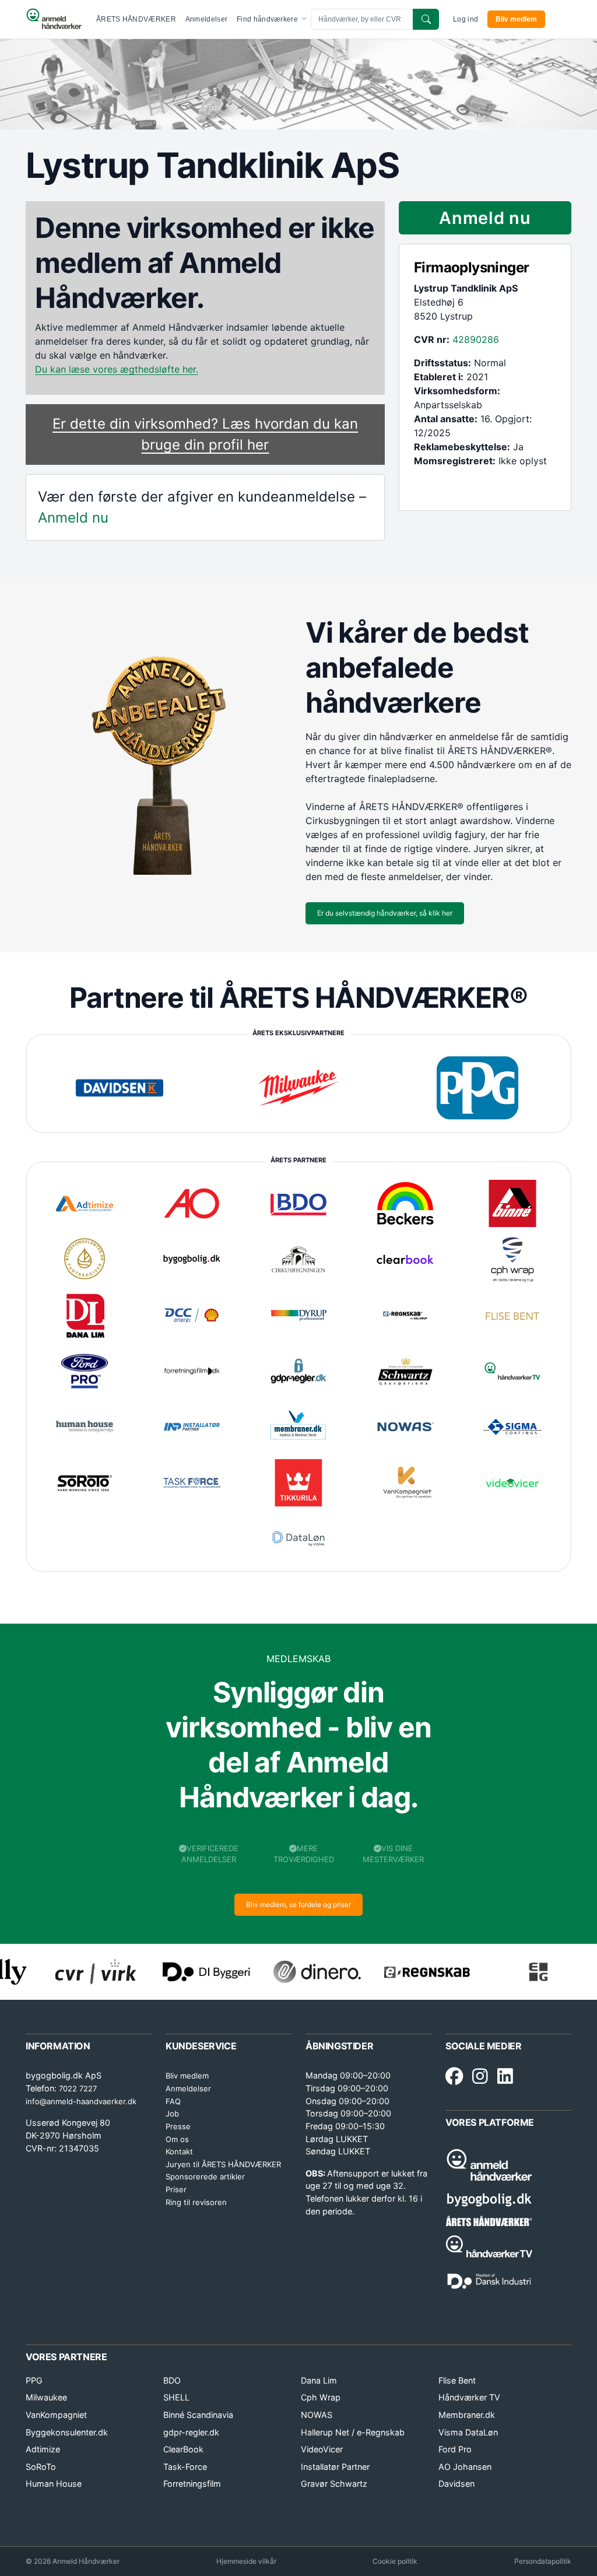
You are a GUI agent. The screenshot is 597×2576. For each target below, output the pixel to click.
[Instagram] (480, 2077)
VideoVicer (322, 2449)
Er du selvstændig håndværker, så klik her (385, 913)
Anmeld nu (73, 518)
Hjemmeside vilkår (246, 2561)
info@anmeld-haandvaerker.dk (81, 2101)
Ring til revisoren (196, 2202)
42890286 (476, 339)
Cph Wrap (321, 2397)
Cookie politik (395, 2561)
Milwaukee (46, 2397)
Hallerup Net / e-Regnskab (353, 2432)
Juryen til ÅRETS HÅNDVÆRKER (223, 2164)
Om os (177, 2139)
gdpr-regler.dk (191, 2432)
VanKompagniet (56, 2415)
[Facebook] (454, 2077)
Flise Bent (457, 2380)
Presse (178, 2126)
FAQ (173, 2101)
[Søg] (426, 19)
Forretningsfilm (192, 2484)
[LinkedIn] (505, 2077)
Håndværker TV (469, 2397)
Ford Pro (455, 2449)
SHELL (176, 2397)
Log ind (466, 19)
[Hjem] (54, 19)
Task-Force (185, 2467)
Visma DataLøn (468, 2432)
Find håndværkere (268, 19)
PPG (34, 2380)
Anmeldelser (206, 19)
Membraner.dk (467, 2415)
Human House (54, 2484)
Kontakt (179, 2151)
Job (172, 2114)
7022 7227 (78, 2088)
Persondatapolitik (543, 2561)
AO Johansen (465, 2467)
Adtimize (43, 2449)
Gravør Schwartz (334, 2484)
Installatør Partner (335, 2467)
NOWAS (317, 2415)
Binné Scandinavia (198, 2415)
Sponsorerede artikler (205, 2177)
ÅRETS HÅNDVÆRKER (136, 19)
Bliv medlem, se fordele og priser (298, 1904)
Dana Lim (319, 2380)
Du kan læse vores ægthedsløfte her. (117, 369)
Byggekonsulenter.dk (67, 2432)
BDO (172, 2380)
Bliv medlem (516, 19)
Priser (176, 2189)
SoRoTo (41, 2467)
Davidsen (456, 2484)
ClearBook (183, 2449)
